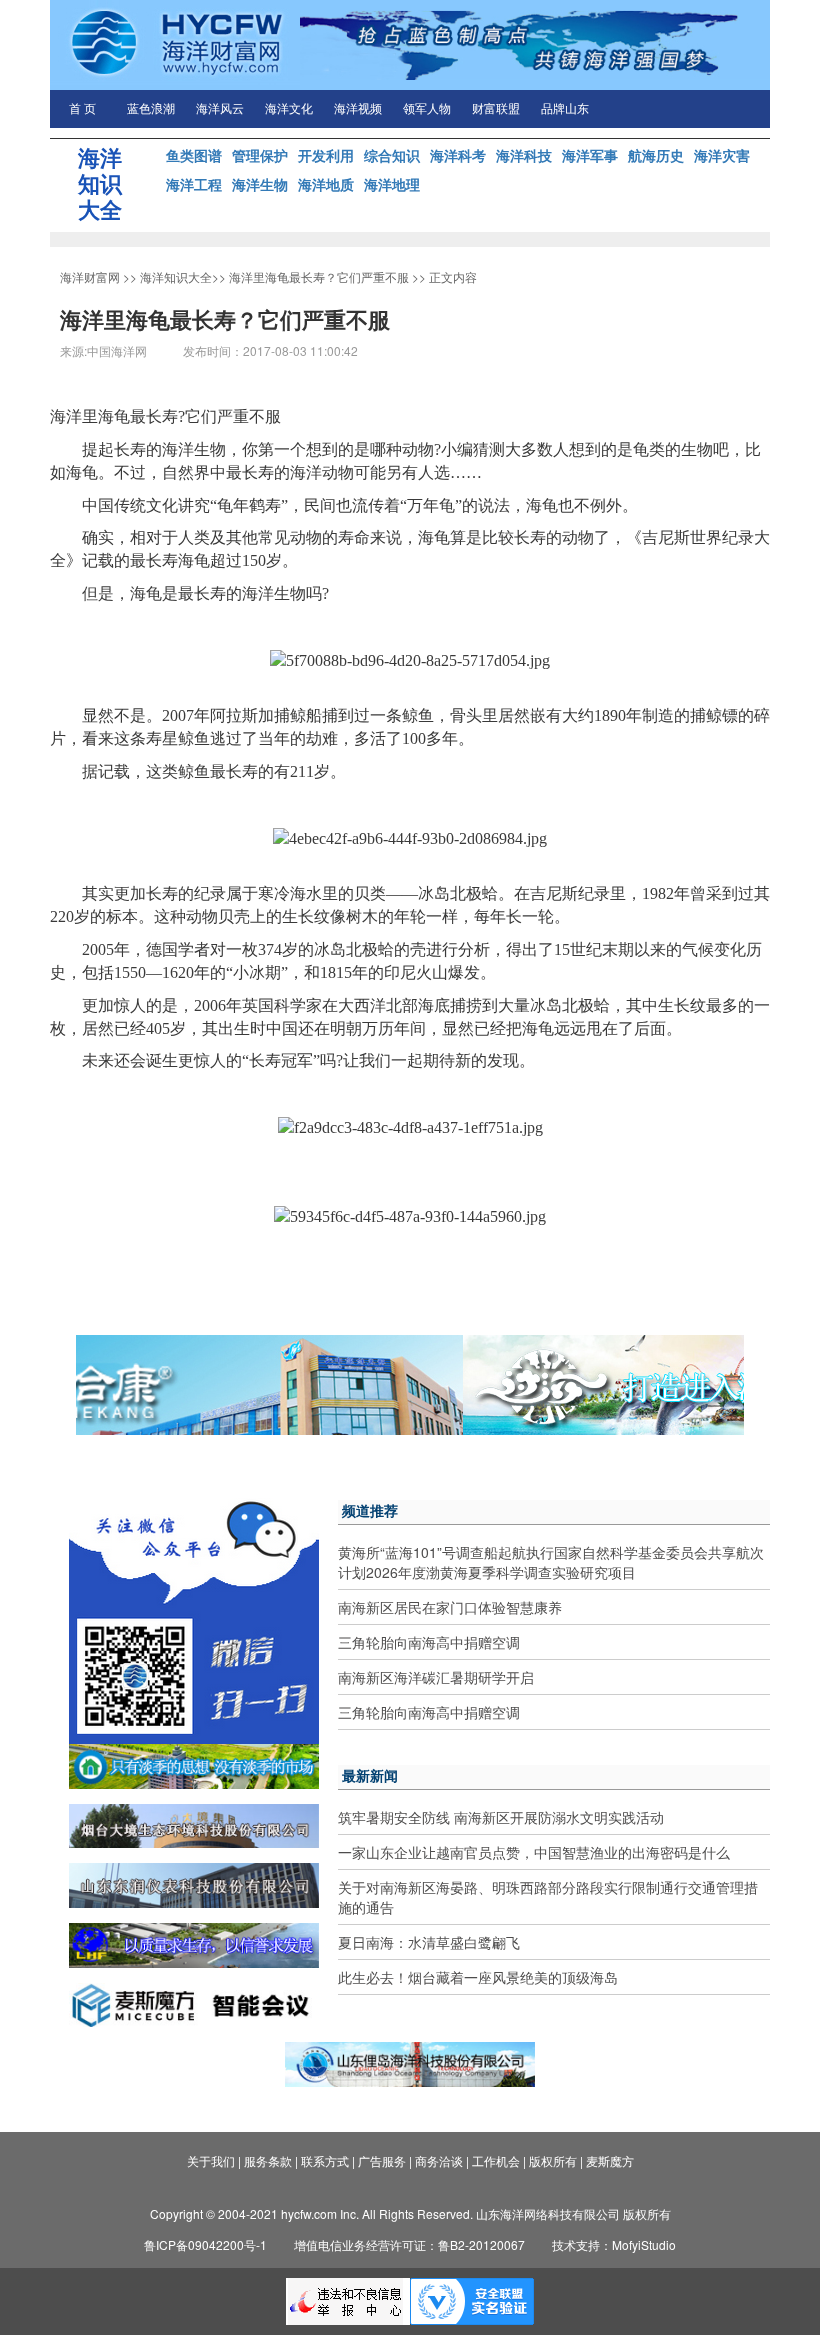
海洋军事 (590, 155)
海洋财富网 (90, 276)
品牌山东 (565, 109)
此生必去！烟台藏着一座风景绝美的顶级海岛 (478, 1977)
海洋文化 (289, 109)
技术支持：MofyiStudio (614, 2244)
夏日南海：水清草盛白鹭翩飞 (429, 1942)
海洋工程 (194, 184)
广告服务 (382, 2160)
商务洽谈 (439, 2160)
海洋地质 (326, 184)
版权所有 (553, 2160)
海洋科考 (458, 155)
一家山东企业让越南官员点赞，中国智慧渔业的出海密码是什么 (534, 1852)
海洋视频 (358, 109)
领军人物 (427, 109)
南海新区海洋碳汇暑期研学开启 (436, 1677)
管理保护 (260, 155)
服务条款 (268, 2160)
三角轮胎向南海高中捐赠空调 (429, 1642)
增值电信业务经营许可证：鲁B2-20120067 (409, 2244)
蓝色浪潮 (151, 109)
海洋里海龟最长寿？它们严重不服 (319, 276)
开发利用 (326, 155)
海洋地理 (392, 184)
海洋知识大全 (176, 276)
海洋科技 (524, 155)
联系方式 (325, 2160)
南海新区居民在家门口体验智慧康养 (450, 1607)
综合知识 (392, 155)
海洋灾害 (722, 155)
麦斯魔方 (610, 2160)
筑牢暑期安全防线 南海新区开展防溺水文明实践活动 (501, 1817)
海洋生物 (260, 184)
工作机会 (496, 2160)
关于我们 (211, 2160)
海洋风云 (220, 109)
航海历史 (656, 155)
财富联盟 (496, 109)
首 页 (82, 109)
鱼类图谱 (194, 155)
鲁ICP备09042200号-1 (205, 2244)
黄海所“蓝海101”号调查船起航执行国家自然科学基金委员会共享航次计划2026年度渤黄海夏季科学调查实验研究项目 (551, 1562)
